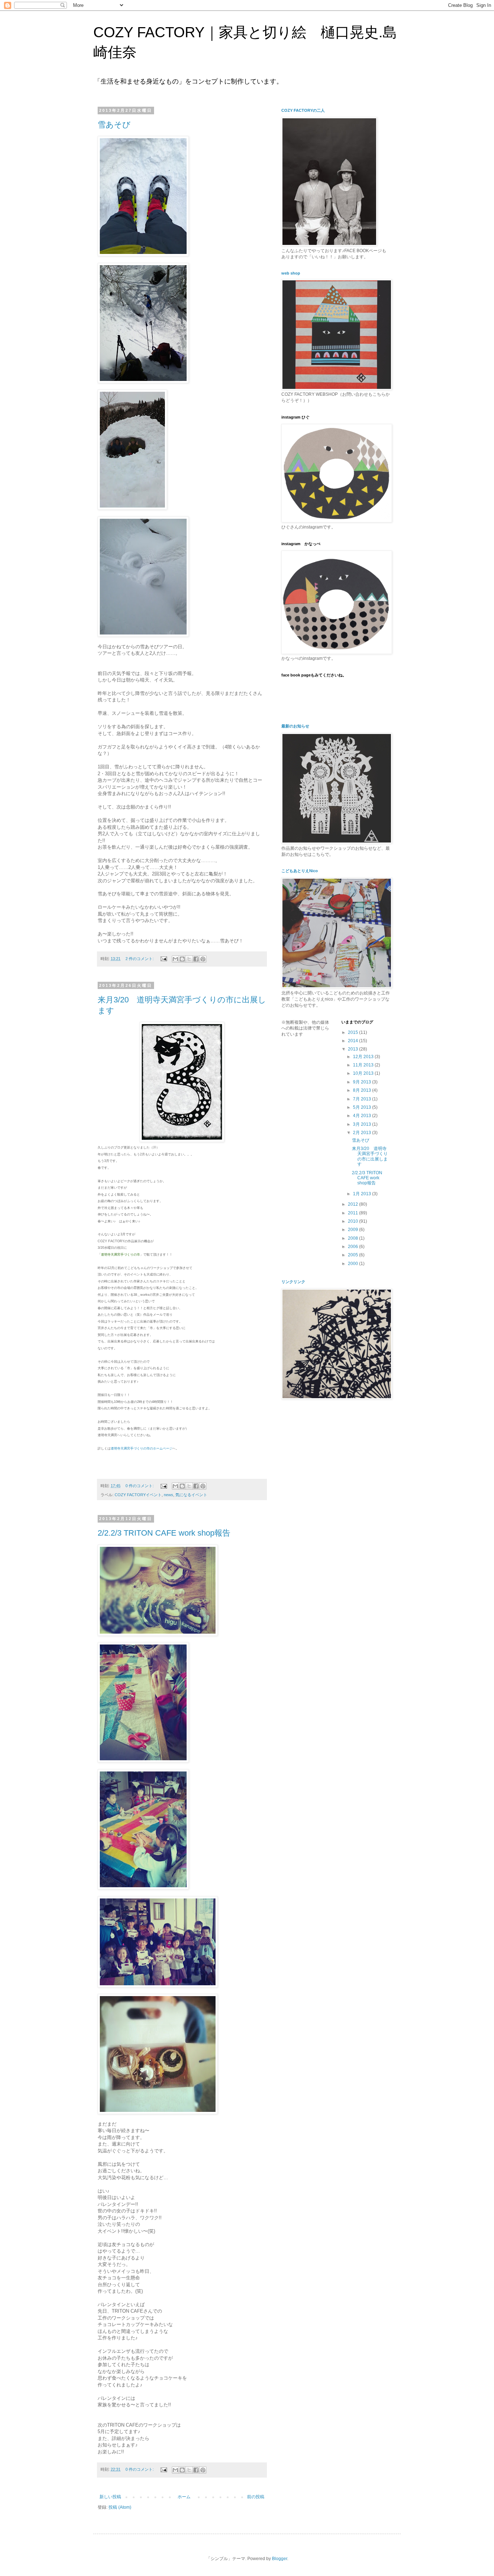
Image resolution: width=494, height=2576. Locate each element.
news (169, 1495)
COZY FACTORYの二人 (303, 110)
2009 (354, 1230)
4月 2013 (363, 1116)
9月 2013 (363, 1082)
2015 (354, 1032)
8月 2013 (363, 1090)
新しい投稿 (110, 2497)
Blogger (280, 2559)
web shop (291, 273)
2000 (354, 1264)
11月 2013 (364, 1065)
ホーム (184, 2497)
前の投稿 (256, 2497)
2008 (354, 1238)
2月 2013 (363, 1133)
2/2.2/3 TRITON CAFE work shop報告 (164, 1533)
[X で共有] (189, 959)
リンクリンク (293, 1282)
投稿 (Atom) (120, 2507)
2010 (354, 1221)
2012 (354, 1204)
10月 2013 (364, 1073)
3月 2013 (363, 1124)
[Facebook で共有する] (196, 959)
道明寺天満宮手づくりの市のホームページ (142, 1448)
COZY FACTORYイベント (138, 1495)
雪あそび (114, 125)
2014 (354, 1041)
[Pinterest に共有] (203, 959)
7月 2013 (363, 1099)
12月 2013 (364, 1057)
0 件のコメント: (140, 1486)
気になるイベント (191, 1495)
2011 (354, 1213)
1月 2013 (363, 1194)
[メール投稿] (163, 959)
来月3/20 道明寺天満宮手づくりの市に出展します (370, 1156)
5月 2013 (363, 1107)
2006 (354, 1247)
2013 (354, 1049)
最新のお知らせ (295, 726)
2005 (354, 1255)
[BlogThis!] (182, 959)
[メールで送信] (175, 959)
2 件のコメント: (140, 959)
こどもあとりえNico (300, 871)
